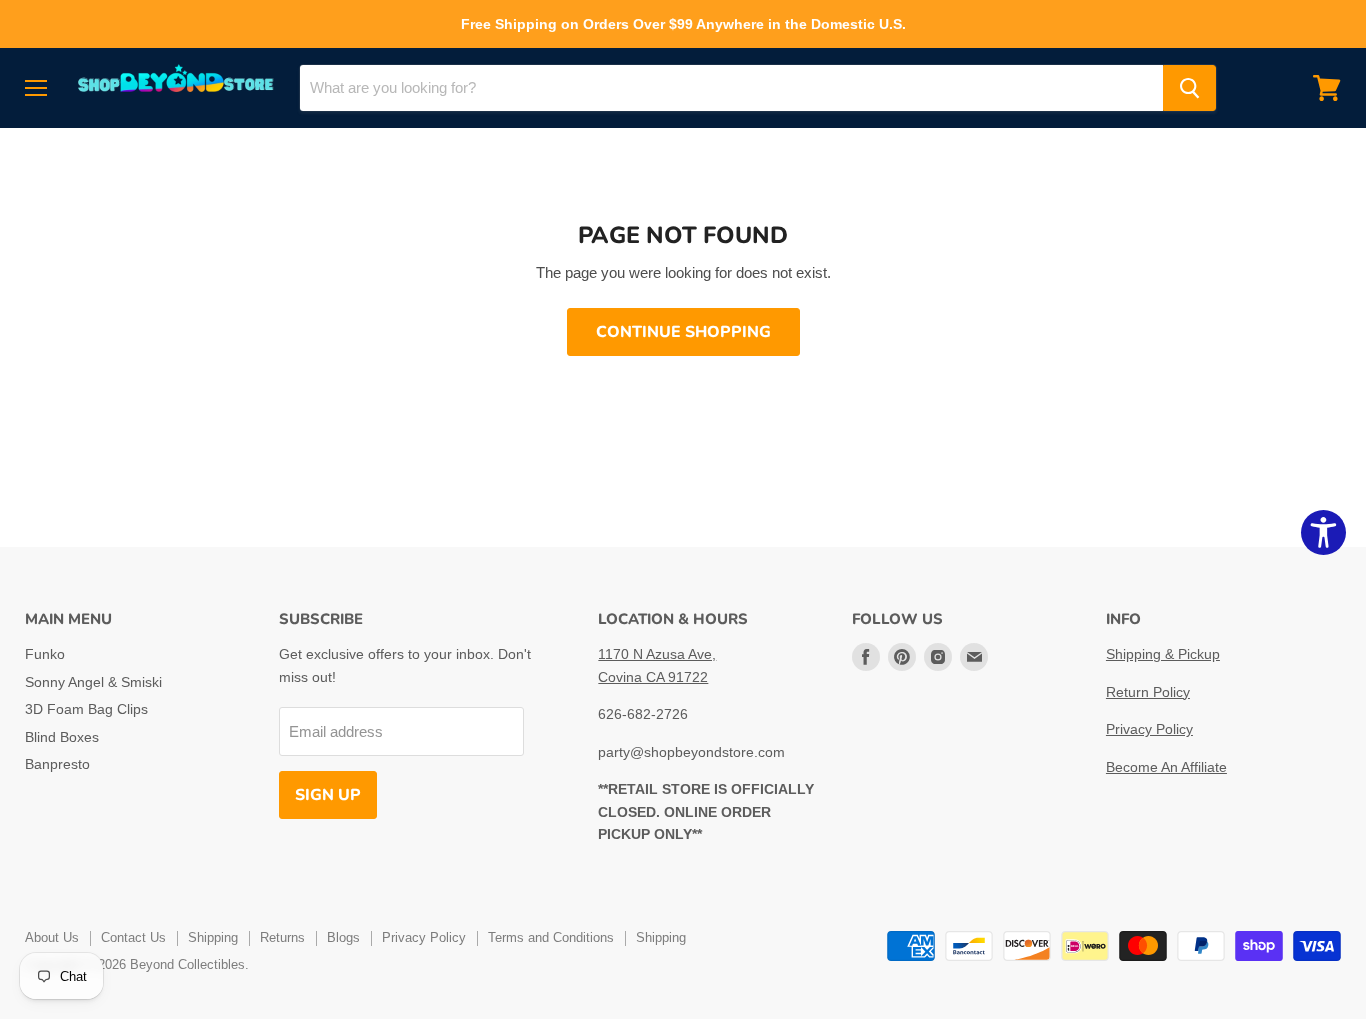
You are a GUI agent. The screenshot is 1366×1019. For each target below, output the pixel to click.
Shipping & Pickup (1163, 654)
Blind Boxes (62, 737)
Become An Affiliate (1166, 767)
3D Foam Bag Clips (86, 709)
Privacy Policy (1149, 729)
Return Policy (1148, 692)
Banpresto (57, 764)
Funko (45, 654)
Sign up (328, 795)
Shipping (213, 937)
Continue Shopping (683, 332)
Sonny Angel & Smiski (93, 682)
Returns (282, 937)
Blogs (343, 937)
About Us (52, 937)
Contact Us (133, 937)
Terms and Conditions (551, 937)
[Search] (1189, 88)
